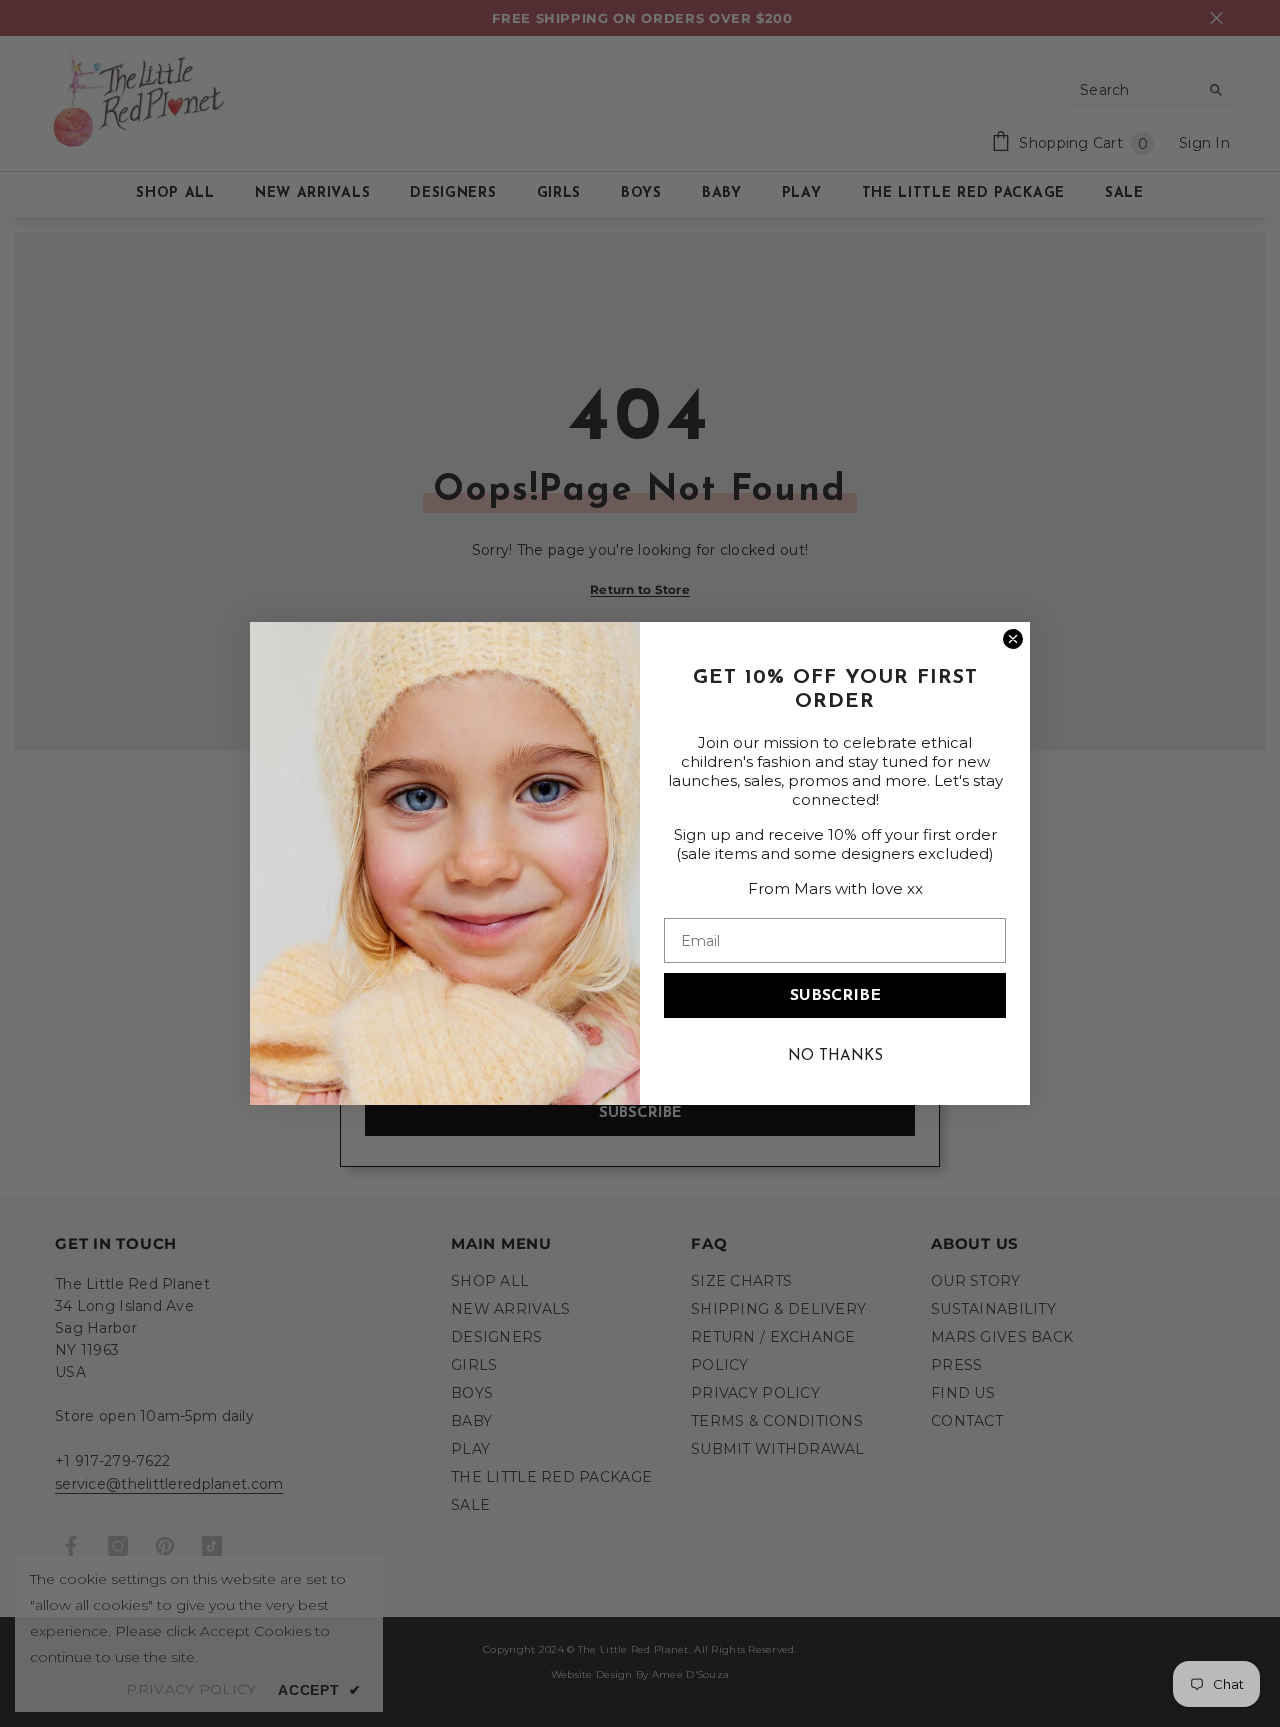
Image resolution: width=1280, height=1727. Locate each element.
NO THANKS (835, 1056)
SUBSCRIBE (835, 996)
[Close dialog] (1013, 639)
